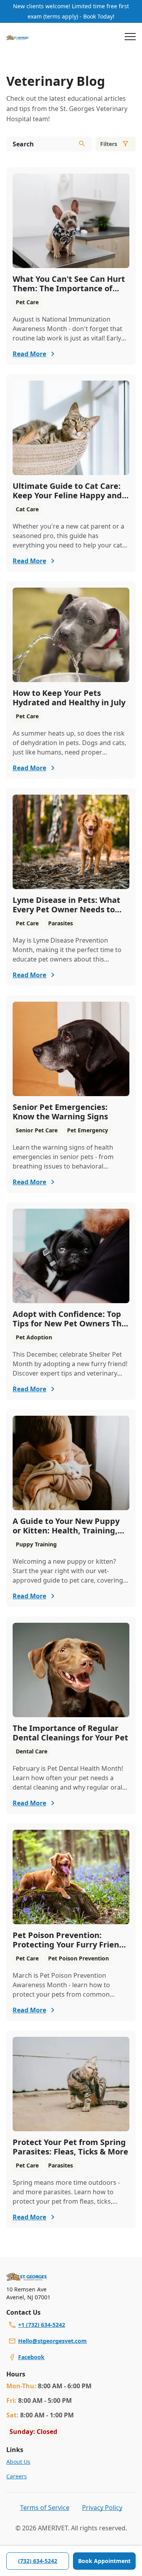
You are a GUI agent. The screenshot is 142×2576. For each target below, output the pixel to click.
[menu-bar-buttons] (130, 38)
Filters (109, 144)
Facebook (31, 2357)
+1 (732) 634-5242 (42, 2325)
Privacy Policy (102, 2508)
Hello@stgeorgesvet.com (52, 2341)
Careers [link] (17, 2476)
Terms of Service (45, 2508)
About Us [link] (18, 2462)
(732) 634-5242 (38, 2561)
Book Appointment (104, 2561)
